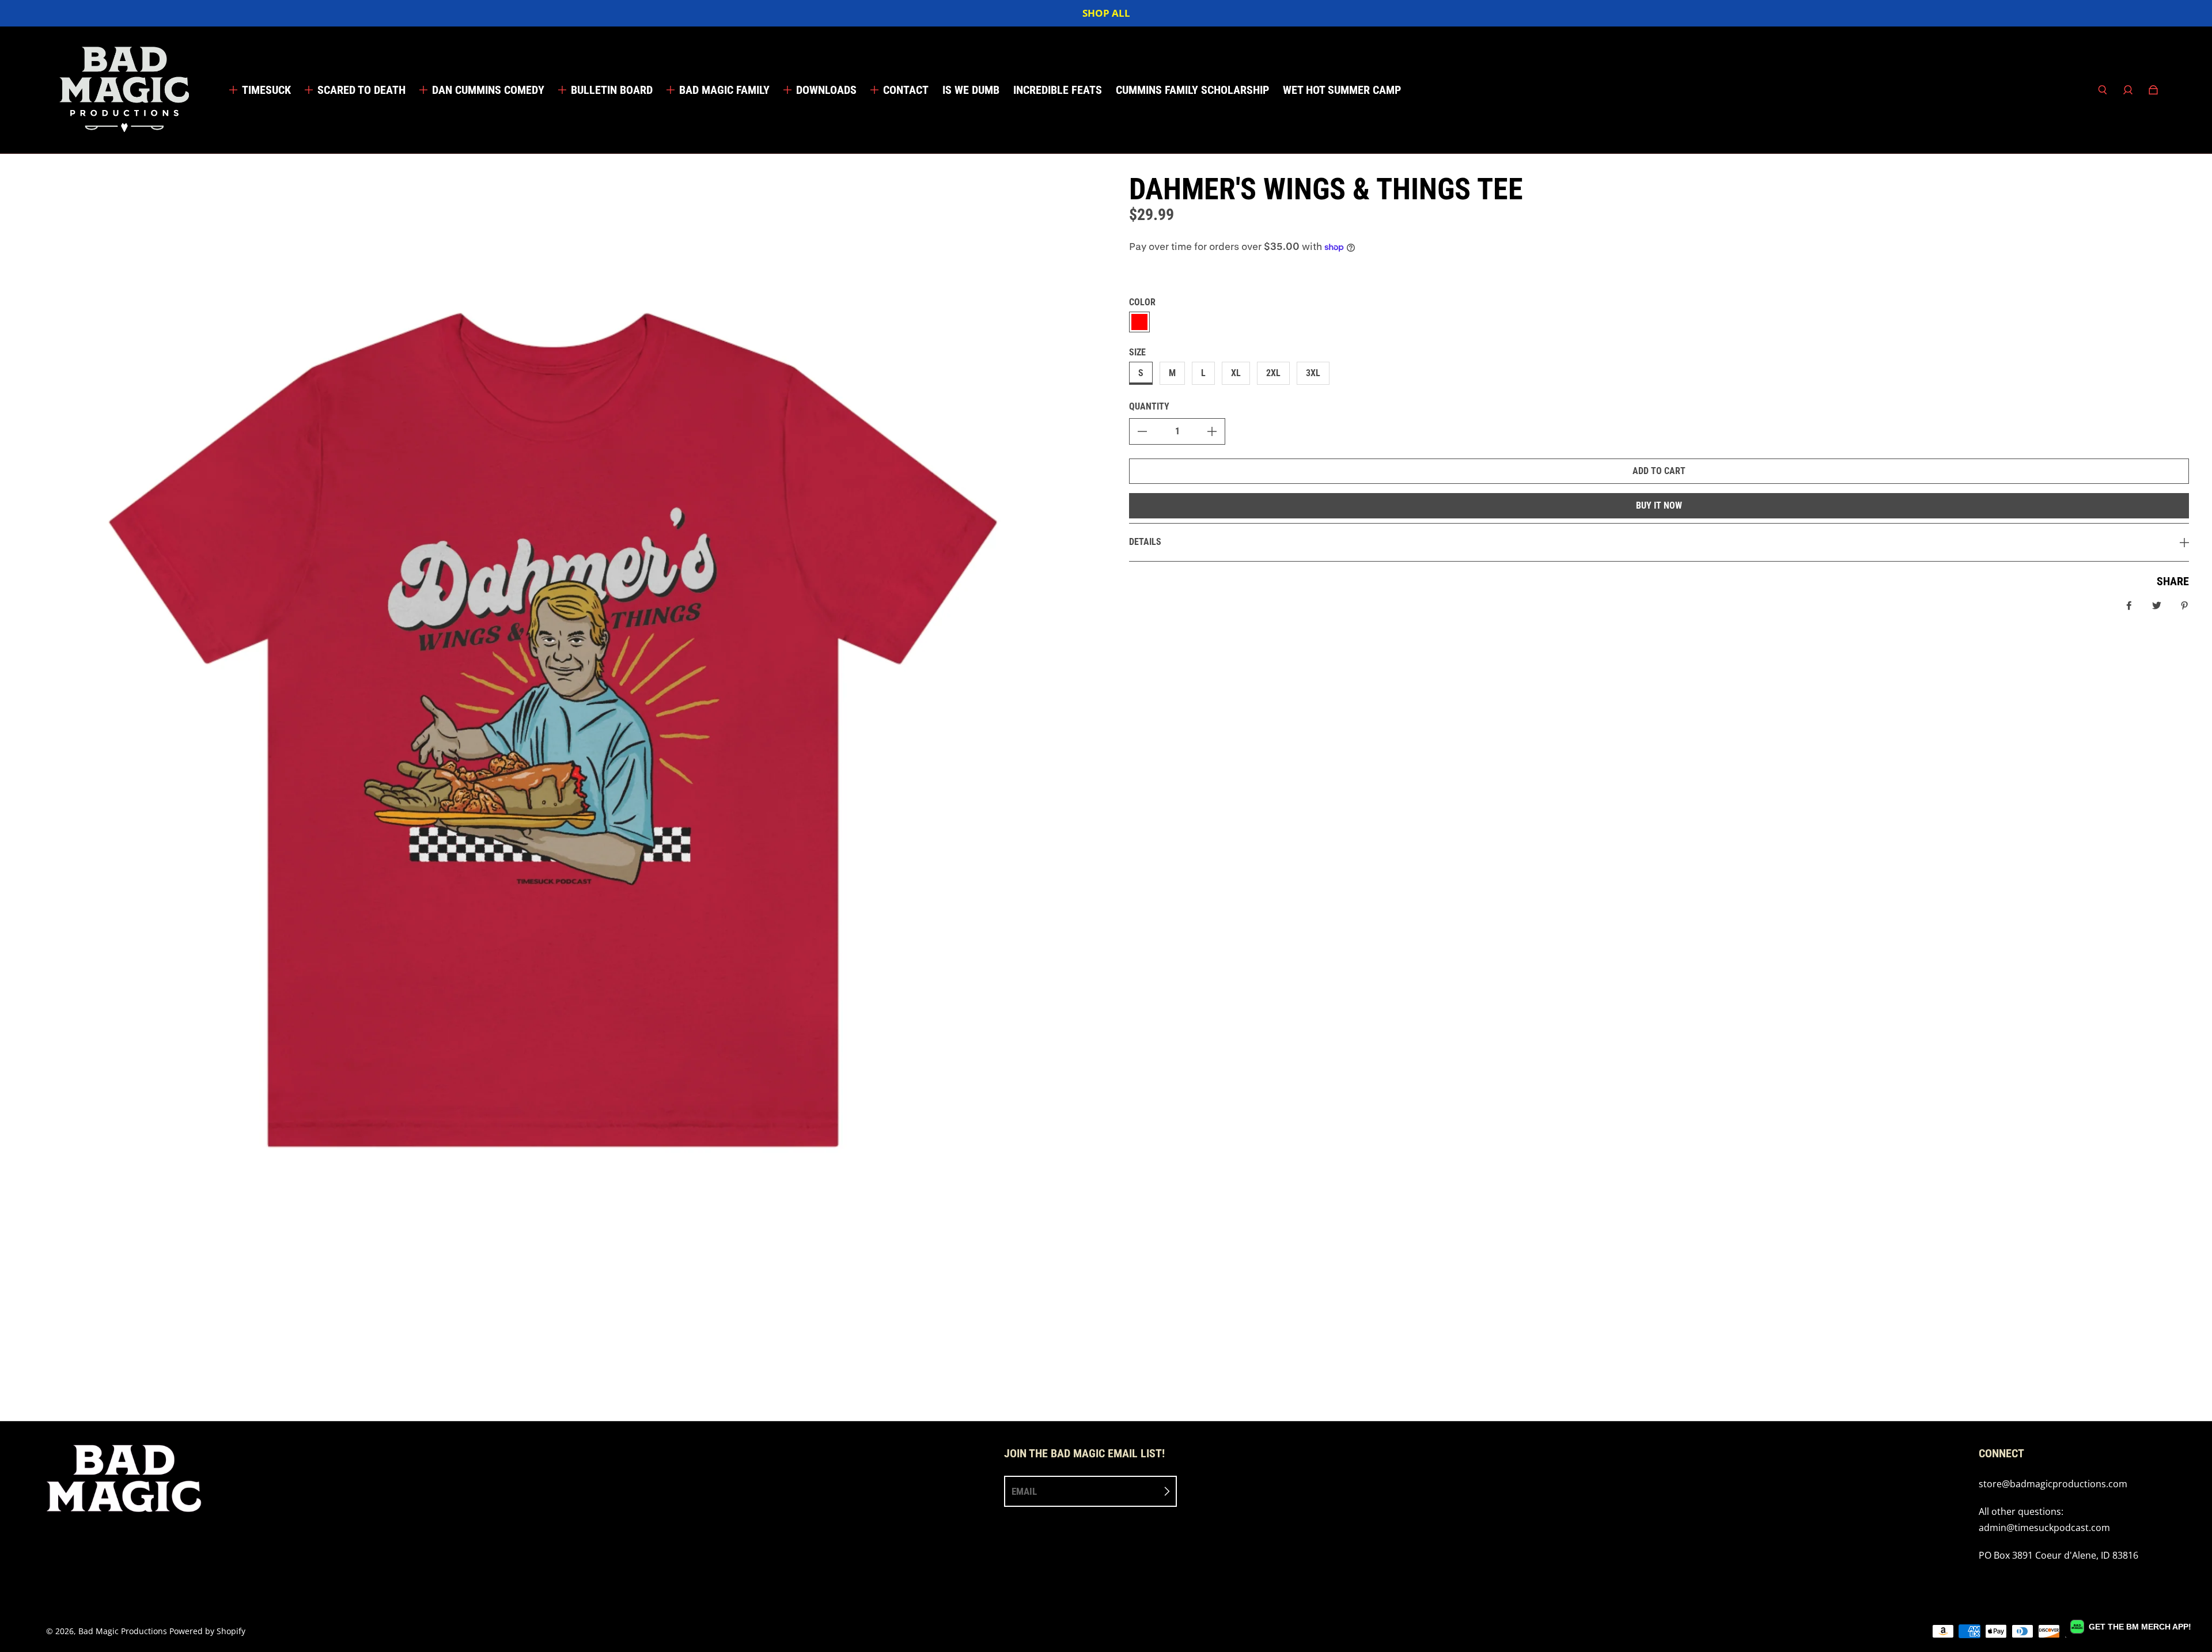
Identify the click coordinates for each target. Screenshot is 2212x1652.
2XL (1273, 373)
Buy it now (1659, 505)
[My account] (2128, 90)
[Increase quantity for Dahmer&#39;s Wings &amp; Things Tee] (1212, 431)
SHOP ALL (1106, 13)
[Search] (2103, 90)
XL (1236, 373)
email (1024, 1491)
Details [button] (1145, 542)
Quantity (1149, 406)
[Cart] (2153, 90)
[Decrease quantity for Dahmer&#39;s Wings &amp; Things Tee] (1142, 431)
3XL (1313, 373)
